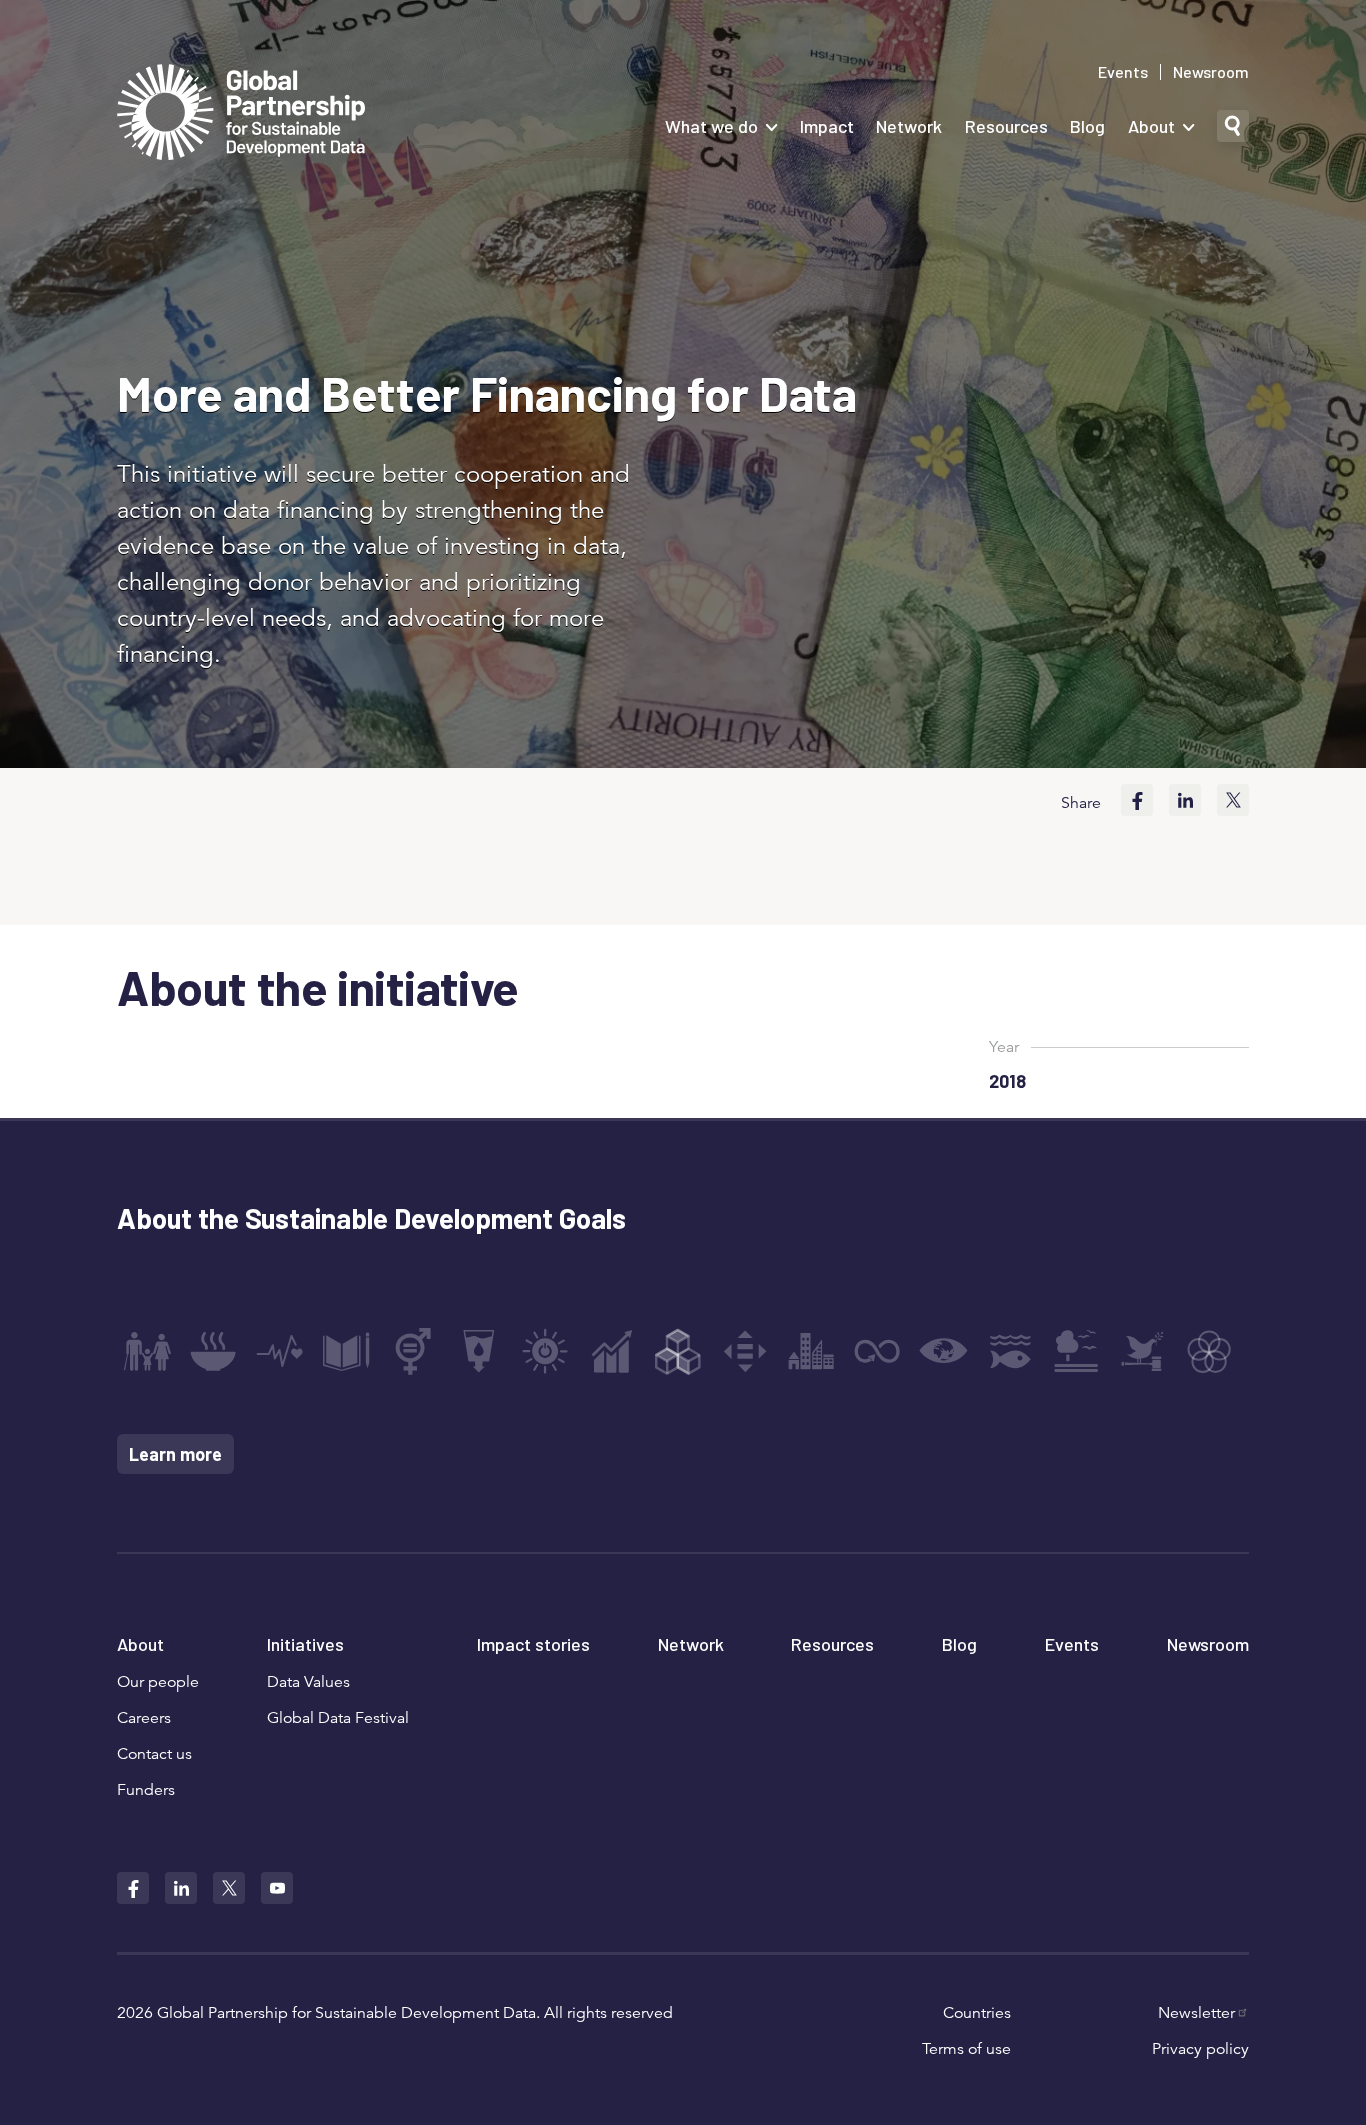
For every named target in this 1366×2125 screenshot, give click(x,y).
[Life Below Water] (1010, 1351)
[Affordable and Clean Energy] (545, 1351)
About (1151, 126)
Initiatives (305, 1644)
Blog (1087, 126)
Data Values (308, 1682)
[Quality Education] (346, 1351)
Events (1123, 72)
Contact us (154, 1754)
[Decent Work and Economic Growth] (612, 1351)
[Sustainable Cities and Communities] (811, 1351)
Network (909, 126)
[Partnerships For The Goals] (1209, 1351)
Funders (146, 1790)
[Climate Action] (944, 1351)
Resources (1006, 126)
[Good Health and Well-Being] (280, 1351)
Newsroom (1211, 72)
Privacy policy (1200, 2049)
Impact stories (533, 1644)
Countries (977, 2013)
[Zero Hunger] (213, 1351)
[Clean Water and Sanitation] (479, 1351)
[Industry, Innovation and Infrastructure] (678, 1351)
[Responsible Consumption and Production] (877, 1351)
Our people (158, 1682)
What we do (711, 126)
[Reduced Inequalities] (745, 1351)
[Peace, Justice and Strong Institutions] (1143, 1351)
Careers (144, 1718)
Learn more (175, 1454)
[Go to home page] (241, 114)
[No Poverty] (147, 1351)
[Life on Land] (1076, 1351)
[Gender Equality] (413, 1351)
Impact (827, 126)
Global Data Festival (338, 1718)
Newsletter (1196, 2013)
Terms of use (966, 2049)
